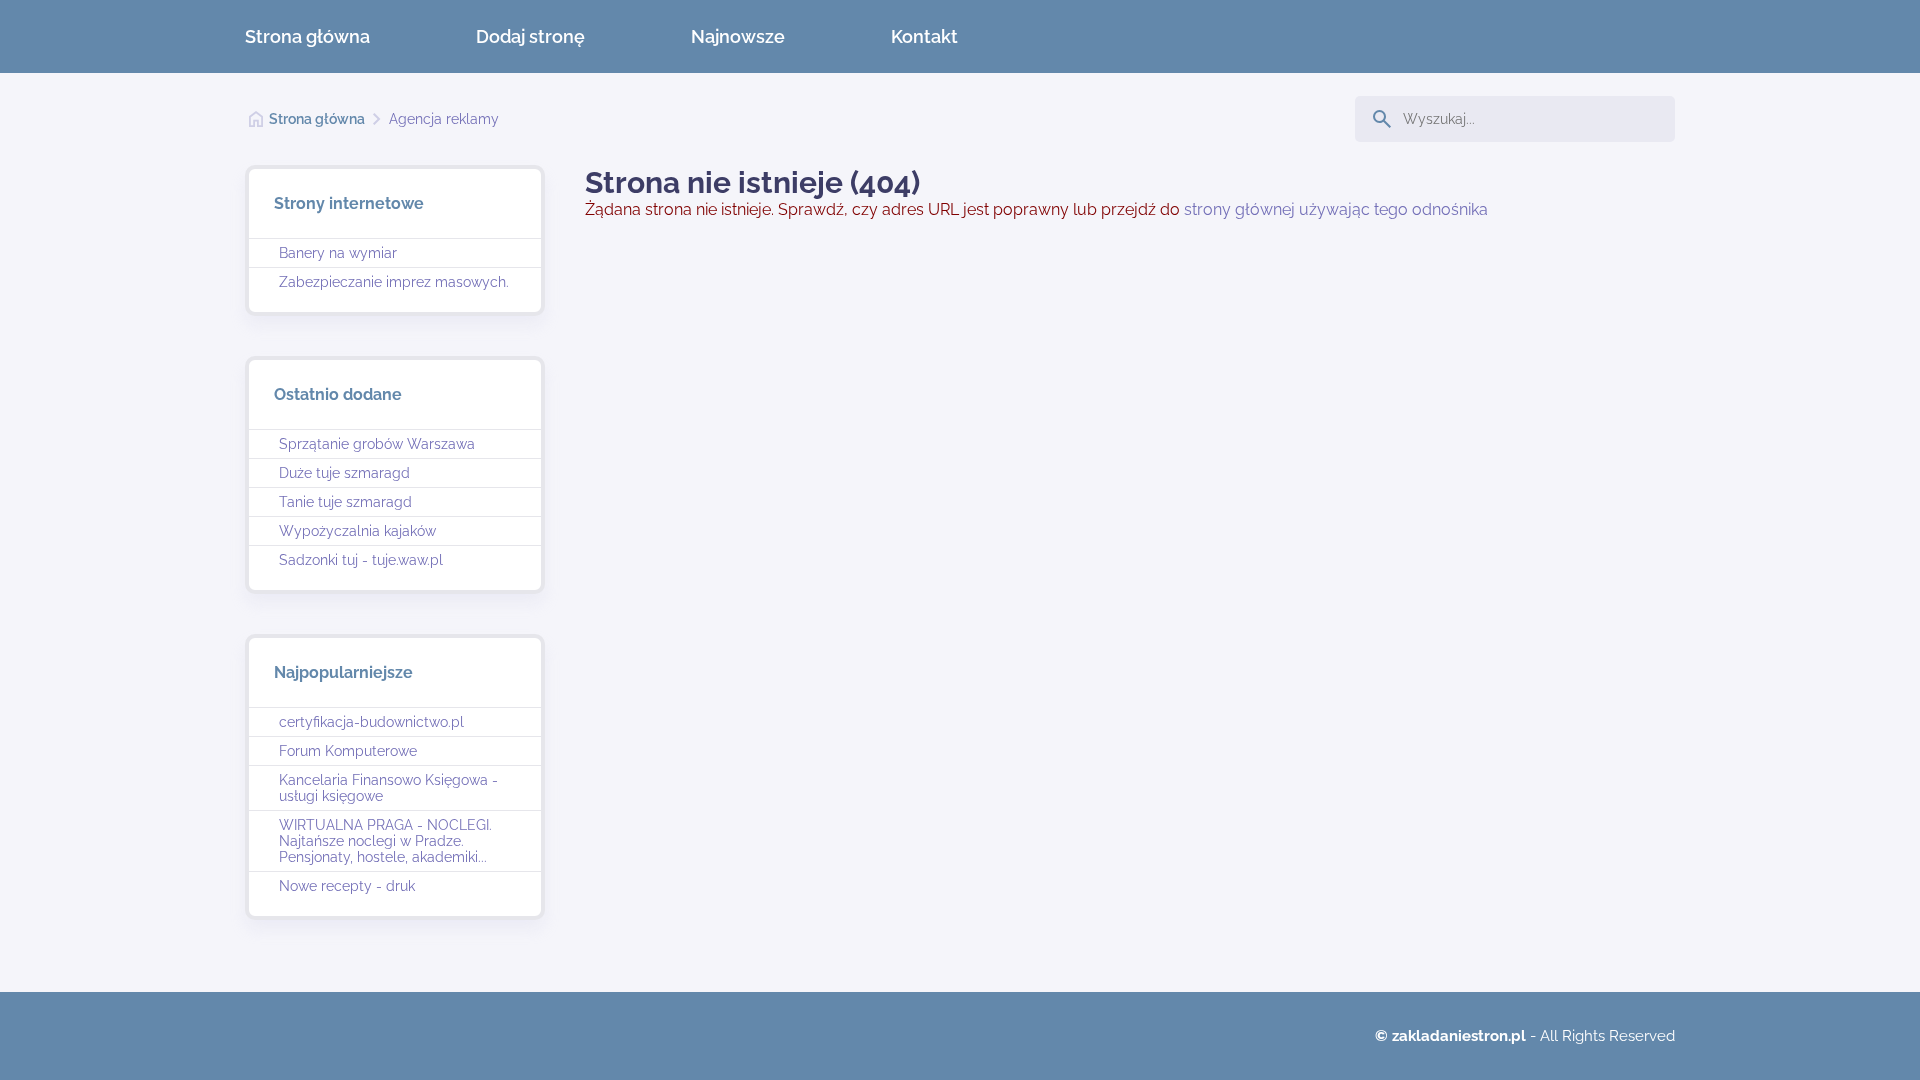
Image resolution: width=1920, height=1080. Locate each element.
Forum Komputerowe (348, 751)
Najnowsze (738, 36)
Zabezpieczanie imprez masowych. (394, 282)
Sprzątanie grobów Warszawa (377, 444)
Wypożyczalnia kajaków (357, 531)
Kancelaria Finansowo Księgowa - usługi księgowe (388, 788)
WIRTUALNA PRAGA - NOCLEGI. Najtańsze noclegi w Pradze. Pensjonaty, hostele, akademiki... (385, 841)
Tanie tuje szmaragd (345, 502)
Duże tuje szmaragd (344, 473)
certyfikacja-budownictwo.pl (371, 722)
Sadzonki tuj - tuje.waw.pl (361, 560)
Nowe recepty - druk (347, 886)
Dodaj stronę (530, 36)
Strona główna (307, 36)
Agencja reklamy (444, 119)
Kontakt (924, 36)
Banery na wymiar (338, 253)
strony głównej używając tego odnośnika (1336, 209)
